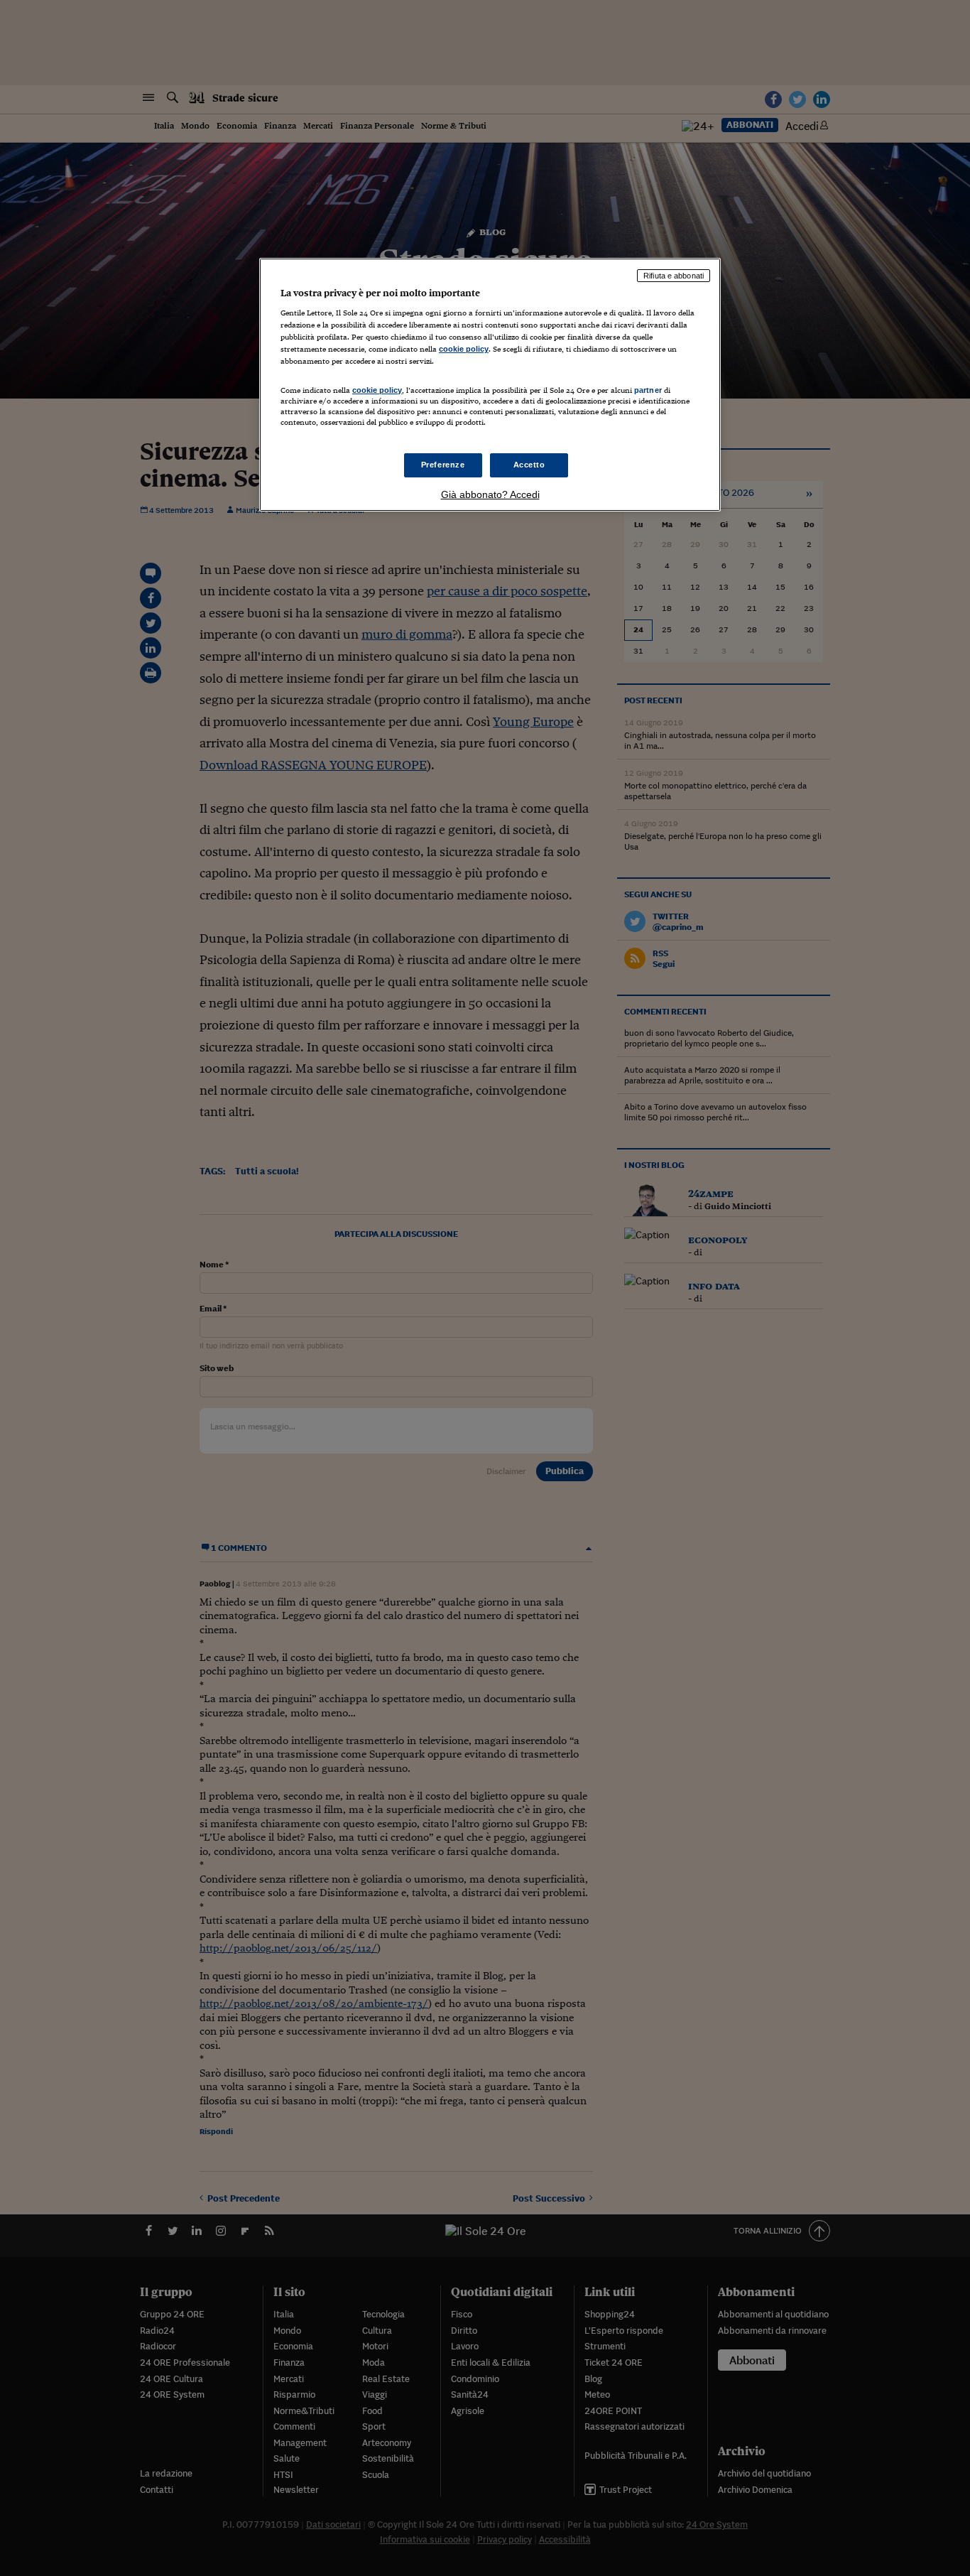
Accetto (529, 465)
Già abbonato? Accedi (490, 494)
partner (648, 390)
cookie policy (464, 349)
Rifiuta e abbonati (674, 276)
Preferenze (443, 465)
